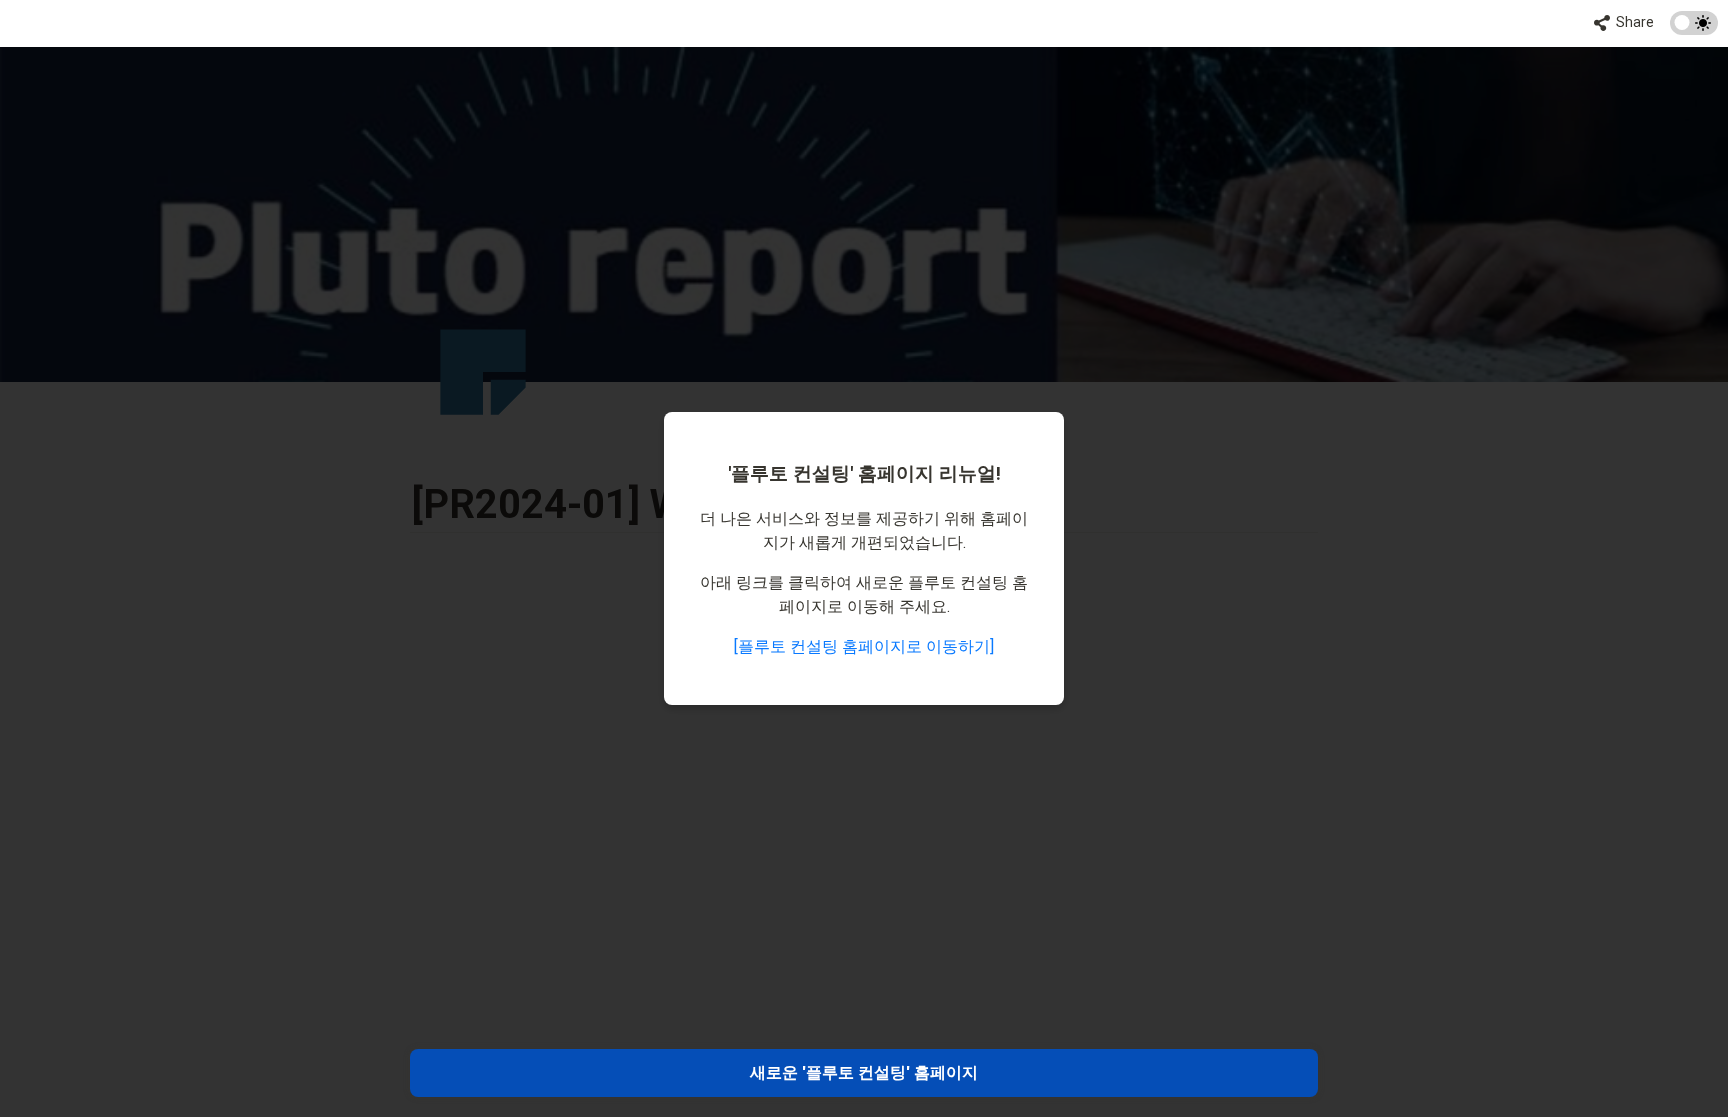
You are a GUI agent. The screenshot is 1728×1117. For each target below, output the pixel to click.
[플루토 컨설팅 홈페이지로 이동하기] (864, 646)
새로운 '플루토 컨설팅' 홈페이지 (864, 1072)
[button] (1624, 23)
